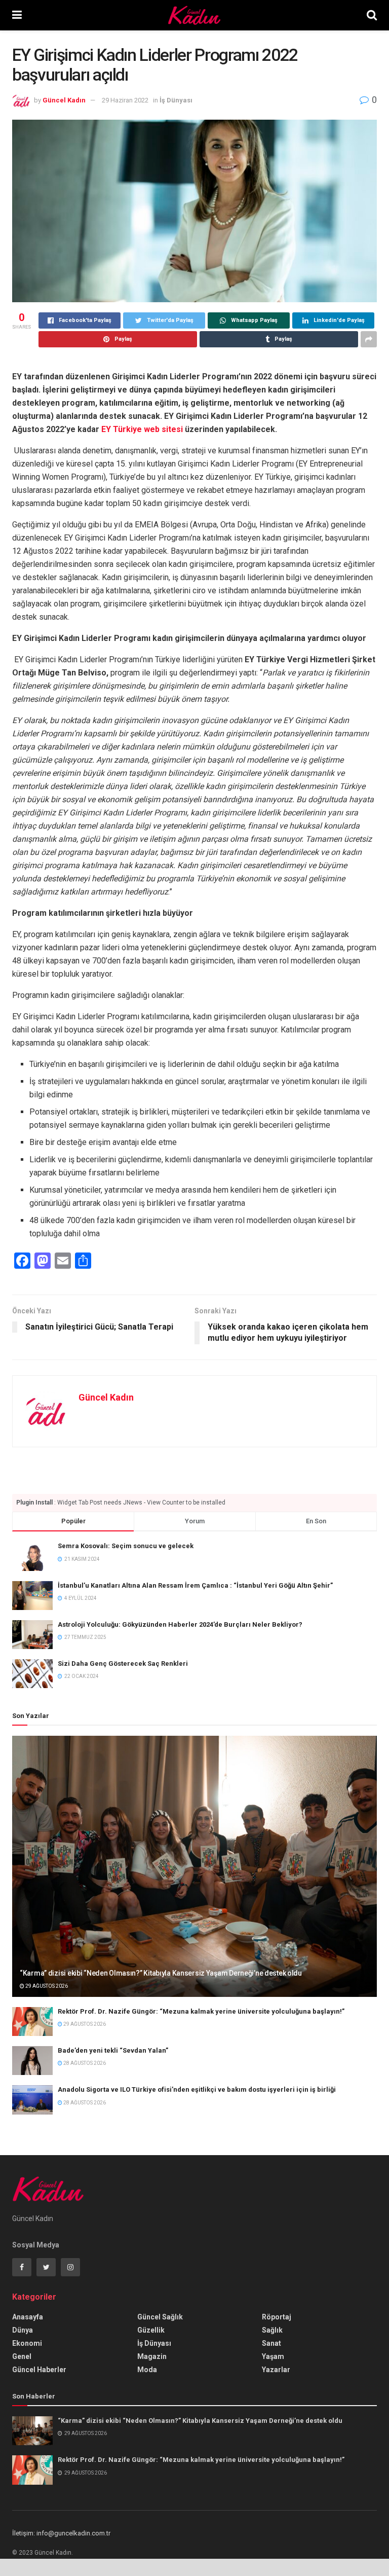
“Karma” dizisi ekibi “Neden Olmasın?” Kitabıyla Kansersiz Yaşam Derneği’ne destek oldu (161, 1973)
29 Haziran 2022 (125, 100)
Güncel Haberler (39, 2370)
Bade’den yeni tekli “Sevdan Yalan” (113, 2050)
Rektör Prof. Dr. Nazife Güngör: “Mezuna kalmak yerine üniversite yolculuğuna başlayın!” (201, 2011)
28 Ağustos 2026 (84, 2063)
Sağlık (272, 2330)
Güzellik (151, 2330)
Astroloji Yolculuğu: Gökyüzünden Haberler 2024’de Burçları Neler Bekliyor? (180, 1624)
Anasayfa (28, 2317)
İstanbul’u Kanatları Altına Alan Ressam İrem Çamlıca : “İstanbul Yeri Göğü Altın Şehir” (195, 1585)
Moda (147, 2370)
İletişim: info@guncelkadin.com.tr (61, 2533)
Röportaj (277, 2317)
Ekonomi (27, 2343)
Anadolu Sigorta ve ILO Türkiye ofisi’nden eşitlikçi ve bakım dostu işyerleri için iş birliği (197, 2089)
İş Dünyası (176, 100)
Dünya (23, 2330)
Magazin (152, 2356)
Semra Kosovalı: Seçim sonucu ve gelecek (126, 1546)
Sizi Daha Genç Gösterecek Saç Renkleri (123, 1663)
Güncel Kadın (64, 100)
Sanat (271, 2343)
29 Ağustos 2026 (46, 1986)
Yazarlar (276, 2370)
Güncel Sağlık (160, 2317)
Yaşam (273, 2356)
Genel (22, 2356)
